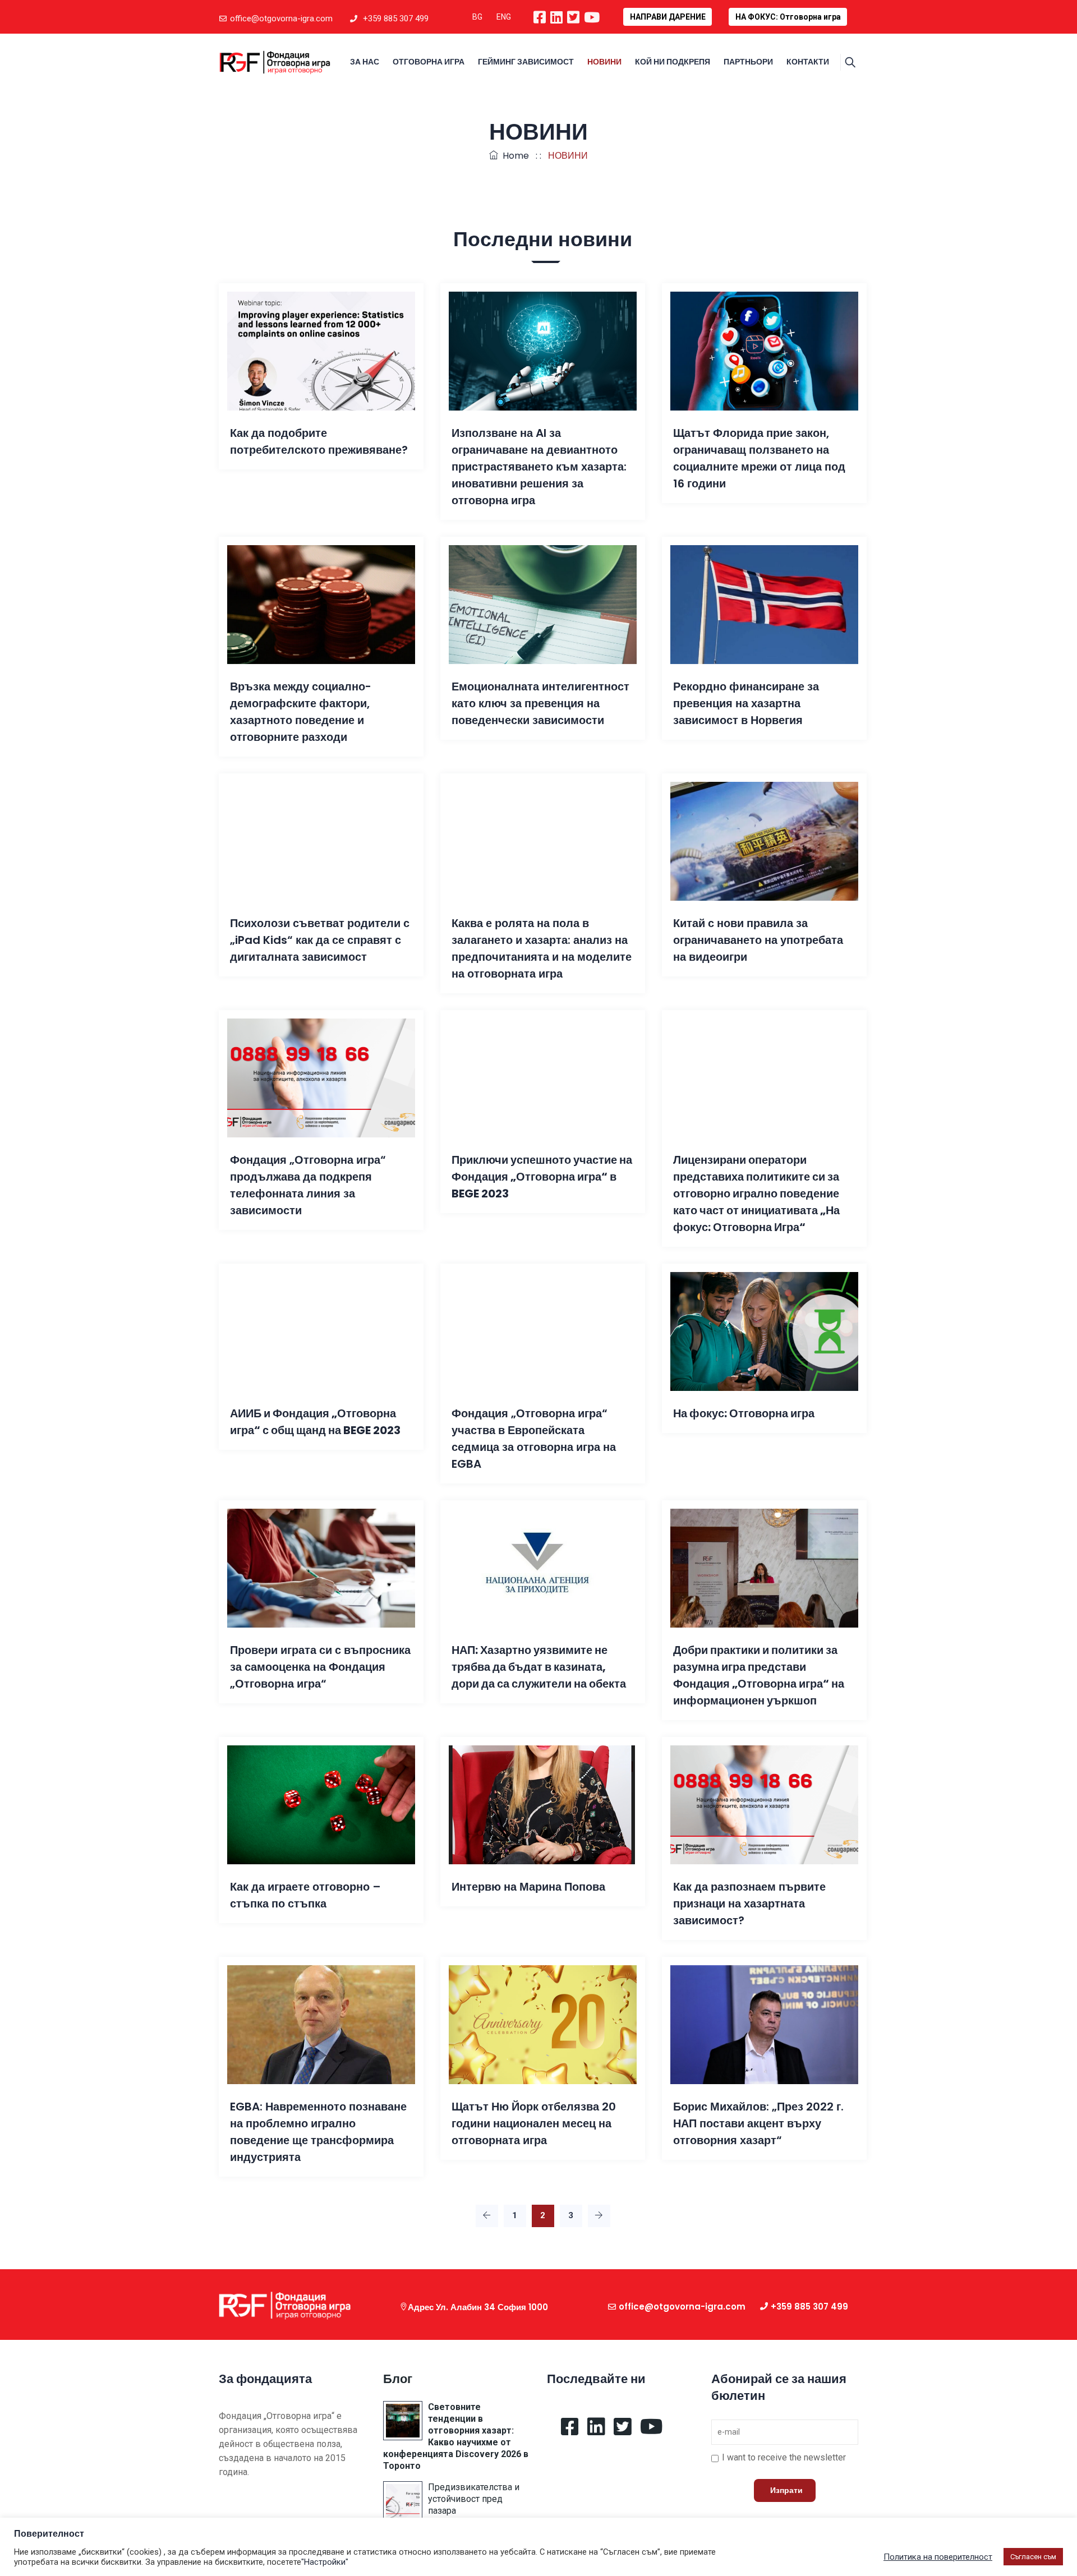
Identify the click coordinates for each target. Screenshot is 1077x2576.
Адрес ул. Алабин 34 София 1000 (478, 2307)
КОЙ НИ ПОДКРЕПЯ (673, 62)
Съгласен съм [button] (1033, 2557)
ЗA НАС (365, 62)
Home (514, 156)
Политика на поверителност (938, 2557)
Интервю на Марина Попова (528, 1887)
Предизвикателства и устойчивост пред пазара (474, 2499)
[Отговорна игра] (275, 62)
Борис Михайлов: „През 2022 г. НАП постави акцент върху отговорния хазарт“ (758, 2123)
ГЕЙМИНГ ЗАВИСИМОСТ (526, 62)
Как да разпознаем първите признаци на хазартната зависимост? (749, 1904)
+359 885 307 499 (396, 19)
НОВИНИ (604, 62)
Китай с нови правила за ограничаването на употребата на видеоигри (758, 940)
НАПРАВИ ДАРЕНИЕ (668, 17)
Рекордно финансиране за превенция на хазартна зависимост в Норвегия (746, 703)
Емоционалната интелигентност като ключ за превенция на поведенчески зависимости (540, 703)
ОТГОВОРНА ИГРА (429, 62)
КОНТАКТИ (808, 62)
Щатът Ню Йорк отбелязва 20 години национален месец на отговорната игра (534, 2123)
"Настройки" (325, 2562)
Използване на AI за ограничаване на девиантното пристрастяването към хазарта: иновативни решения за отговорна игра (539, 467)
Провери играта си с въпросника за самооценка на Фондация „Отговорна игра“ (320, 1667)
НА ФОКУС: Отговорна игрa (788, 17)
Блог (398, 2379)
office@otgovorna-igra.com (281, 19)
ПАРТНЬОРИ (748, 62)
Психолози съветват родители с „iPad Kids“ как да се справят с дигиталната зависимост (320, 940)
